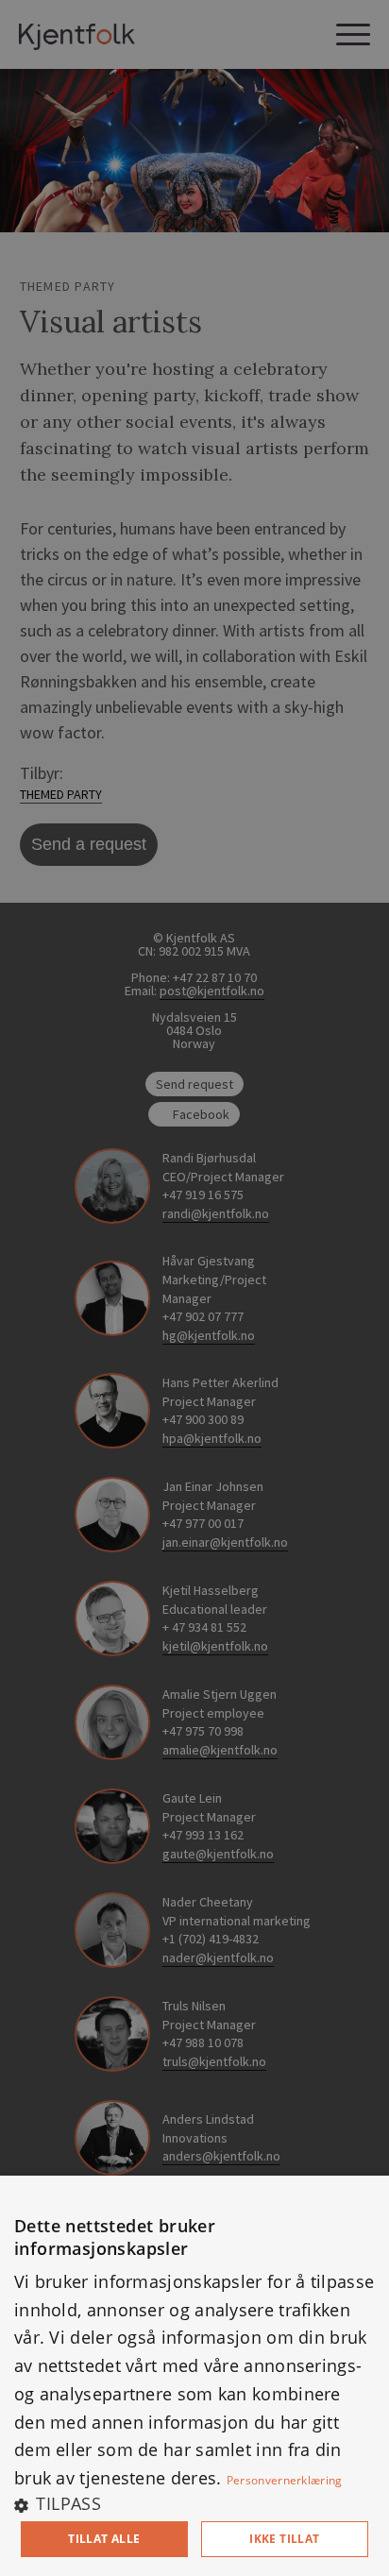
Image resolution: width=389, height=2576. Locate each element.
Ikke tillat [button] (284, 2539)
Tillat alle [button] (104, 2539)
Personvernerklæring (285, 2480)
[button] (194, 2503)
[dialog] (194, 2376)
